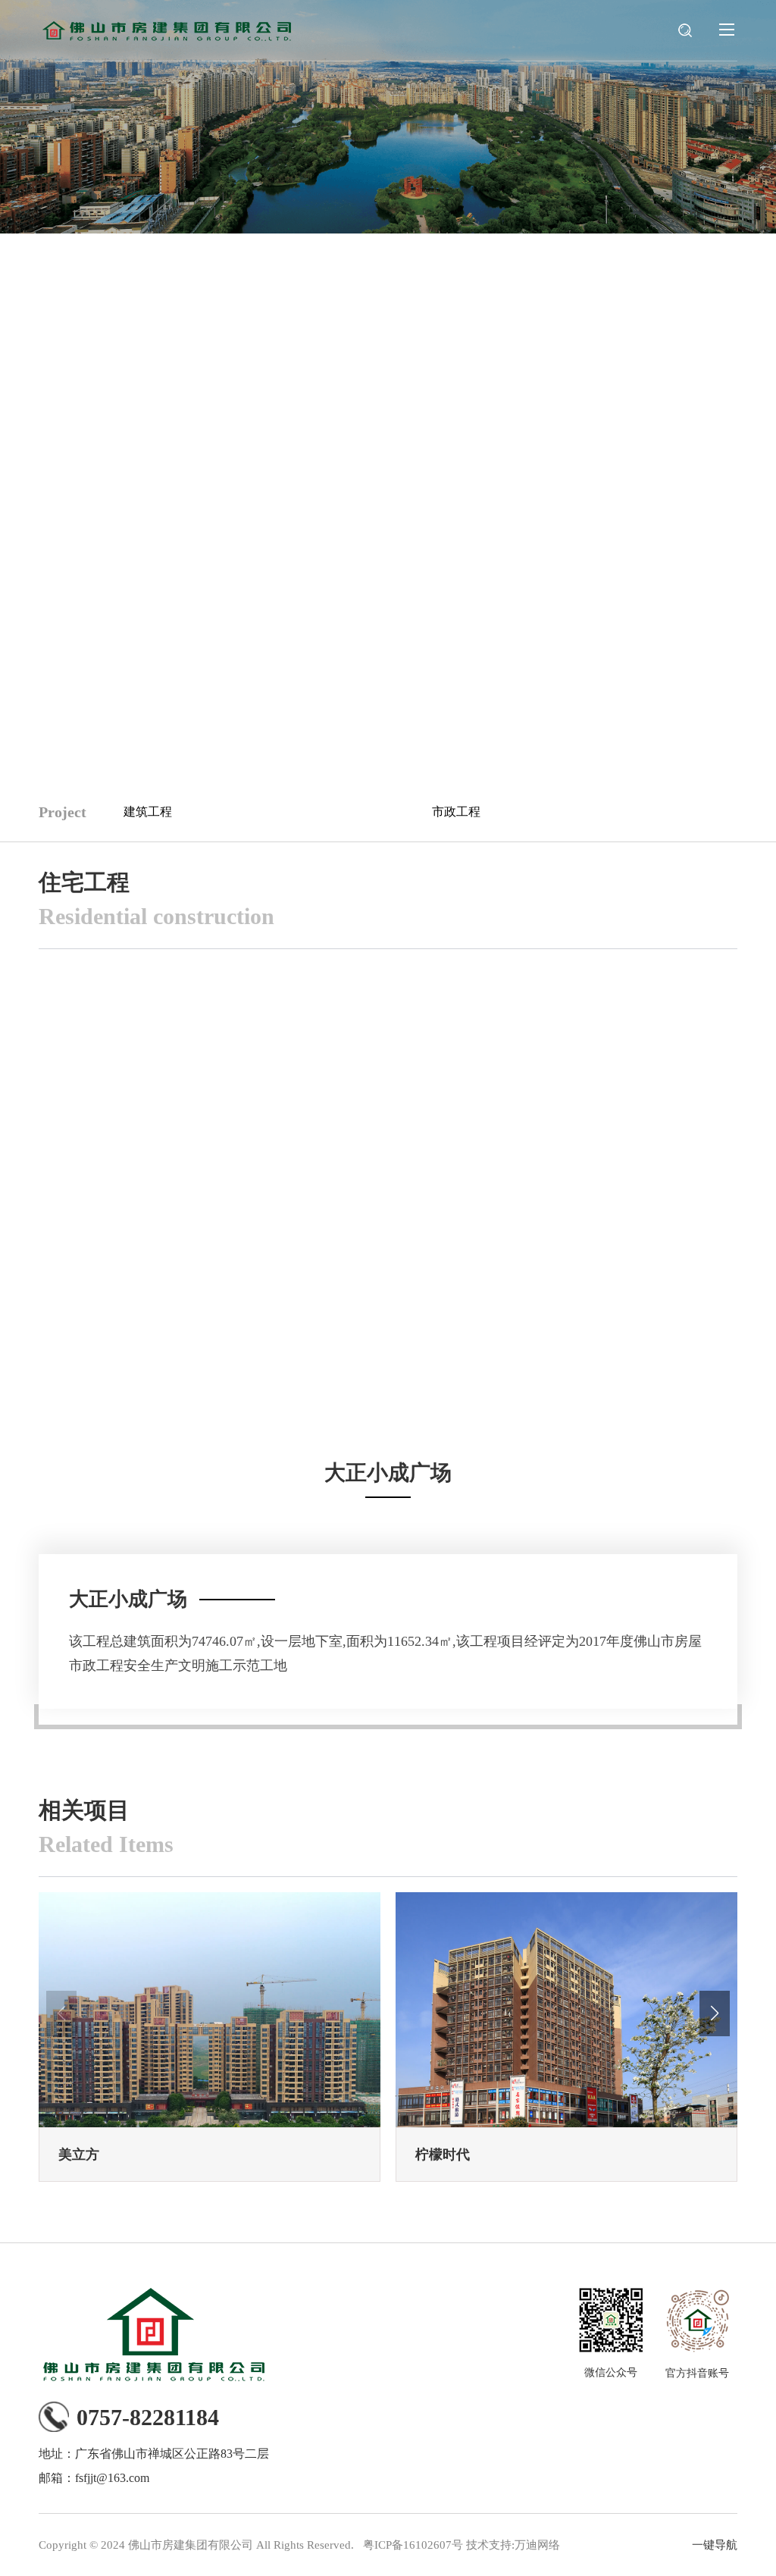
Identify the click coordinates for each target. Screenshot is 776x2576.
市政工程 (456, 812)
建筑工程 (148, 812)
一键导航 (715, 2545)
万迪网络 (537, 2545)
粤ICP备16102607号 (413, 2545)
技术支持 (489, 2545)
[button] (715, 2013)
